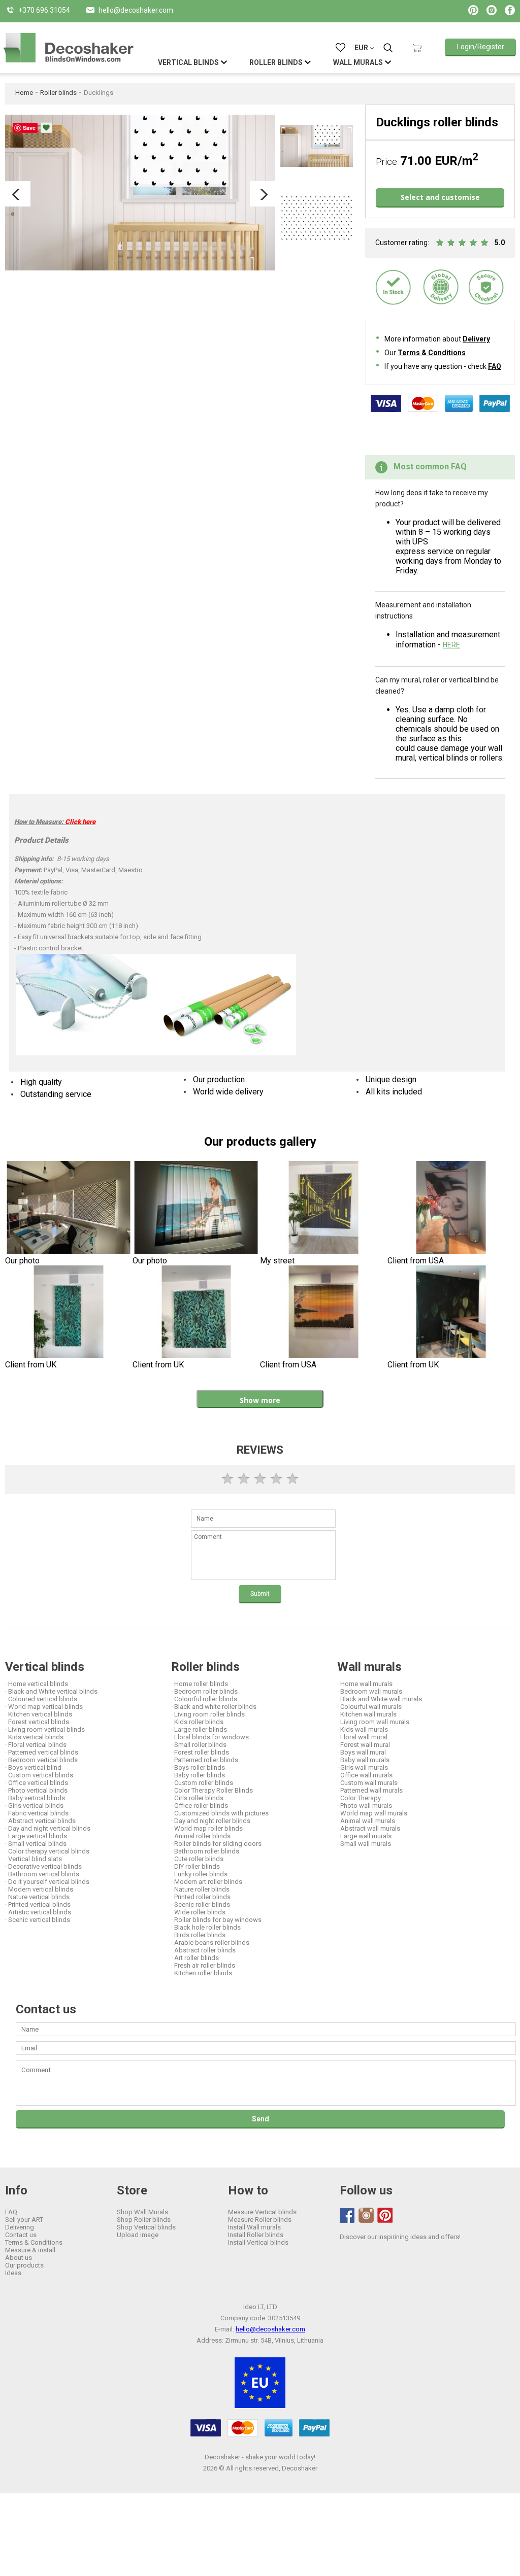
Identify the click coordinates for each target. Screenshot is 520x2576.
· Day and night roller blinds (211, 1821)
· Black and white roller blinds (214, 1707)
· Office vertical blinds (37, 1783)
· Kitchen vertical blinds (39, 1714)
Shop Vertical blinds (146, 2227)
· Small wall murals (364, 1844)
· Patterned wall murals (370, 1790)
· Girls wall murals (363, 1767)
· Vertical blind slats (34, 1859)
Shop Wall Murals (142, 2212)
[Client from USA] (451, 1208)
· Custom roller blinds (202, 1783)
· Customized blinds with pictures (220, 1813)
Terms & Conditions (432, 353)
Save (29, 128)
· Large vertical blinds (36, 1836)
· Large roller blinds (199, 1729)
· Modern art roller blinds (207, 1882)
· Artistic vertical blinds (38, 1912)
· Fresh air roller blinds (203, 1965)
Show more (260, 1400)
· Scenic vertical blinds (38, 1920)
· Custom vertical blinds (39, 1775)
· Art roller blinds (195, 1958)
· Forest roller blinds (200, 1752)
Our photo (22, 1261)
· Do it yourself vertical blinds (47, 1882)
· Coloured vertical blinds (41, 1699)
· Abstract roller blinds (203, 1950)
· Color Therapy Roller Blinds (212, 1790)
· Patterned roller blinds (205, 1760)
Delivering (20, 2227)
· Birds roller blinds (198, 1935)
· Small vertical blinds (36, 1844)
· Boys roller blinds (198, 1767)
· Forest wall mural (364, 1745)
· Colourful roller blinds (204, 1699)
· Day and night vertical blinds (48, 1828)
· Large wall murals (364, 1836)
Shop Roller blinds (144, 2220)
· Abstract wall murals (369, 1828)
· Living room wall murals (373, 1722)
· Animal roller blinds (201, 1836)
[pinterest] (385, 2215)
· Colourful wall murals (369, 1707)
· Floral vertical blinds (36, 1745)
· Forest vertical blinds (37, 1722)
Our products (24, 2265)
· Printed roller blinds (201, 1897)
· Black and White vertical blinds (51, 1691)
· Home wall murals (365, 1684)
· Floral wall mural (362, 1737)
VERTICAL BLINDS (188, 62)
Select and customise (440, 197)
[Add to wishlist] (46, 128)
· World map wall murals (372, 1813)
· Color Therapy (359, 1798)
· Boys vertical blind (33, 1767)
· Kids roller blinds (197, 1722)
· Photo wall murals (365, 1806)
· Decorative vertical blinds (43, 1866)
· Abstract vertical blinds (40, 1821)
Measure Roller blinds (260, 2220)
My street (277, 1261)
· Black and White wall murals (380, 1699)
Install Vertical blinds (258, 2242)
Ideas (13, 2273)
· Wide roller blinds (198, 1912)
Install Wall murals (254, 2227)
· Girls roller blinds (197, 1798)
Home (24, 93)
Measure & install (30, 2250)
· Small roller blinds (199, 1745)
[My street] (324, 1208)
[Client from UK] (69, 1313)
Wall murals (369, 1667)
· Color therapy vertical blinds (47, 1851)
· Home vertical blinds (37, 1684)
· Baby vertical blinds (35, 1798)
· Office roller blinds (200, 1806)
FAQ (495, 366)
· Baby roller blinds (198, 1775)
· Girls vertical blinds (34, 1806)
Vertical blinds (45, 1667)
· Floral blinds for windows (210, 1737)
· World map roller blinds (207, 1828)
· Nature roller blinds (200, 1889)
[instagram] (366, 2215)
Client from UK (31, 1365)
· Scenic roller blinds (201, 1904)
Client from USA (416, 1261)
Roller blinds (58, 93)
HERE (451, 645)
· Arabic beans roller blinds (210, 1943)
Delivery (476, 339)
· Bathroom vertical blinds (42, 1874)
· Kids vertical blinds (34, 1737)
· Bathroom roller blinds (205, 1851)
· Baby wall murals (363, 1760)
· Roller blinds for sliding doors (216, 1844)
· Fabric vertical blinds (37, 1813)
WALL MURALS (358, 62)
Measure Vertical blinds (262, 2212)
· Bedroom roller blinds (204, 1691)
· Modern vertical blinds (39, 1889)
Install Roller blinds (256, 2235)
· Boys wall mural (362, 1752)
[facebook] (347, 2216)
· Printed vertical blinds (38, 1904)
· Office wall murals (365, 1775)
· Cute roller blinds (197, 1859)
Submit (260, 1594)
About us (19, 2258)
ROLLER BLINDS (276, 62)
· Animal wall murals (366, 1821)
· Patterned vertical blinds (42, 1752)
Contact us (21, 2235)
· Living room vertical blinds (45, 1729)
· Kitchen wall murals (367, 1714)
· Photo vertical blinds (36, 1790)
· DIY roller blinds (196, 1866)
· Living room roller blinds (208, 1714)
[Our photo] (69, 1208)
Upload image (138, 2235)
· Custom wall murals (367, 1783)
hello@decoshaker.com (270, 2329)
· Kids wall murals (363, 1729)
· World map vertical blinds (44, 1707)
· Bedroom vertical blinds (41, 1760)
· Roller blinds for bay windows (216, 1920)
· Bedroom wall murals (370, 1691)
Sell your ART (24, 2220)
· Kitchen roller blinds (202, 1973)
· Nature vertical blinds (37, 1897)
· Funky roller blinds (199, 1874)
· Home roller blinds (200, 1684)
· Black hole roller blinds (206, 1927)
